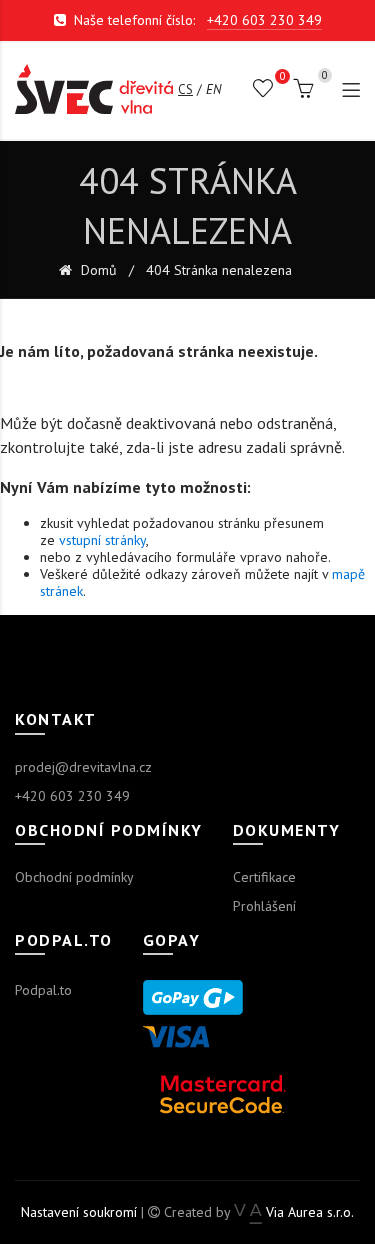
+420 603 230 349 (264, 20)
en (213, 89)
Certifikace (264, 877)
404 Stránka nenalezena (219, 270)
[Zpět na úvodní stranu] (94, 89)
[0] (263, 92)
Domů (97, 270)
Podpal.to (43, 990)
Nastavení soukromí (79, 1212)
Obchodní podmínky (74, 877)
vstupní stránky (102, 540)
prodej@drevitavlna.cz (83, 767)
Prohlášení (264, 906)
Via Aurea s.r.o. (307, 1212)
